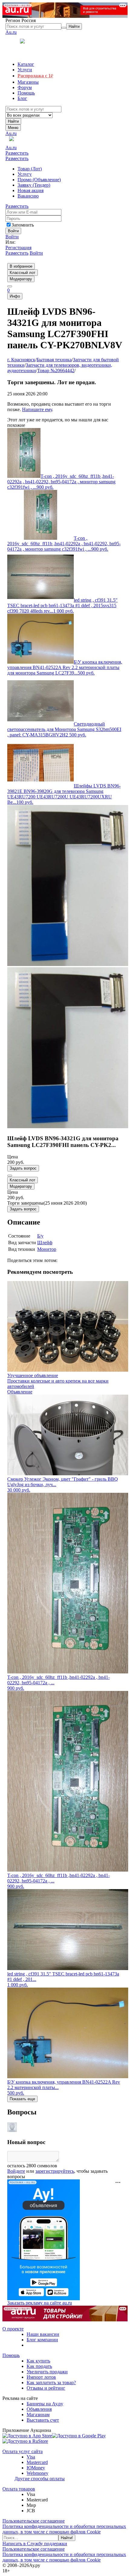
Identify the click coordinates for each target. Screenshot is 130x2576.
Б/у (40, 1236)
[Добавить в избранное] (10, 1176)
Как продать (39, 2366)
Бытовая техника (54, 360)
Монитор (47, 1249)
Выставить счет (43, 2420)
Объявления (39, 2409)
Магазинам (38, 2415)
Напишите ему (37, 409)
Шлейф (45, 1243)
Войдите (16, 2171)
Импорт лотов (41, 2377)
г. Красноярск (21, 360)
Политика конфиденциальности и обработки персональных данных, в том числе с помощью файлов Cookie (64, 2529)
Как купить (38, 2361)
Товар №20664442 (56, 370)
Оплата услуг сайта (23, 2451)
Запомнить (23, 225)
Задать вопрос (23, 1168)
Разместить (17, 153)
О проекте (13, 2329)
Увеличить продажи (47, 2372)
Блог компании (42, 2340)
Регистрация (18, 248)
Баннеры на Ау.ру (45, 2404)
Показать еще (22, 2099)
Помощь (11, 2355)
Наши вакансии (43, 2334)
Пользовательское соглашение (34, 2521)
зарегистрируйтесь (55, 2171)
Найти (13, 121)
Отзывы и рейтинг (46, 2388)
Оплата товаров (19, 2489)
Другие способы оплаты (40, 2479)
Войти (12, 237)
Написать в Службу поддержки (35, 2544)
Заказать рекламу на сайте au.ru (40, 2303)
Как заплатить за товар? (51, 2383)
